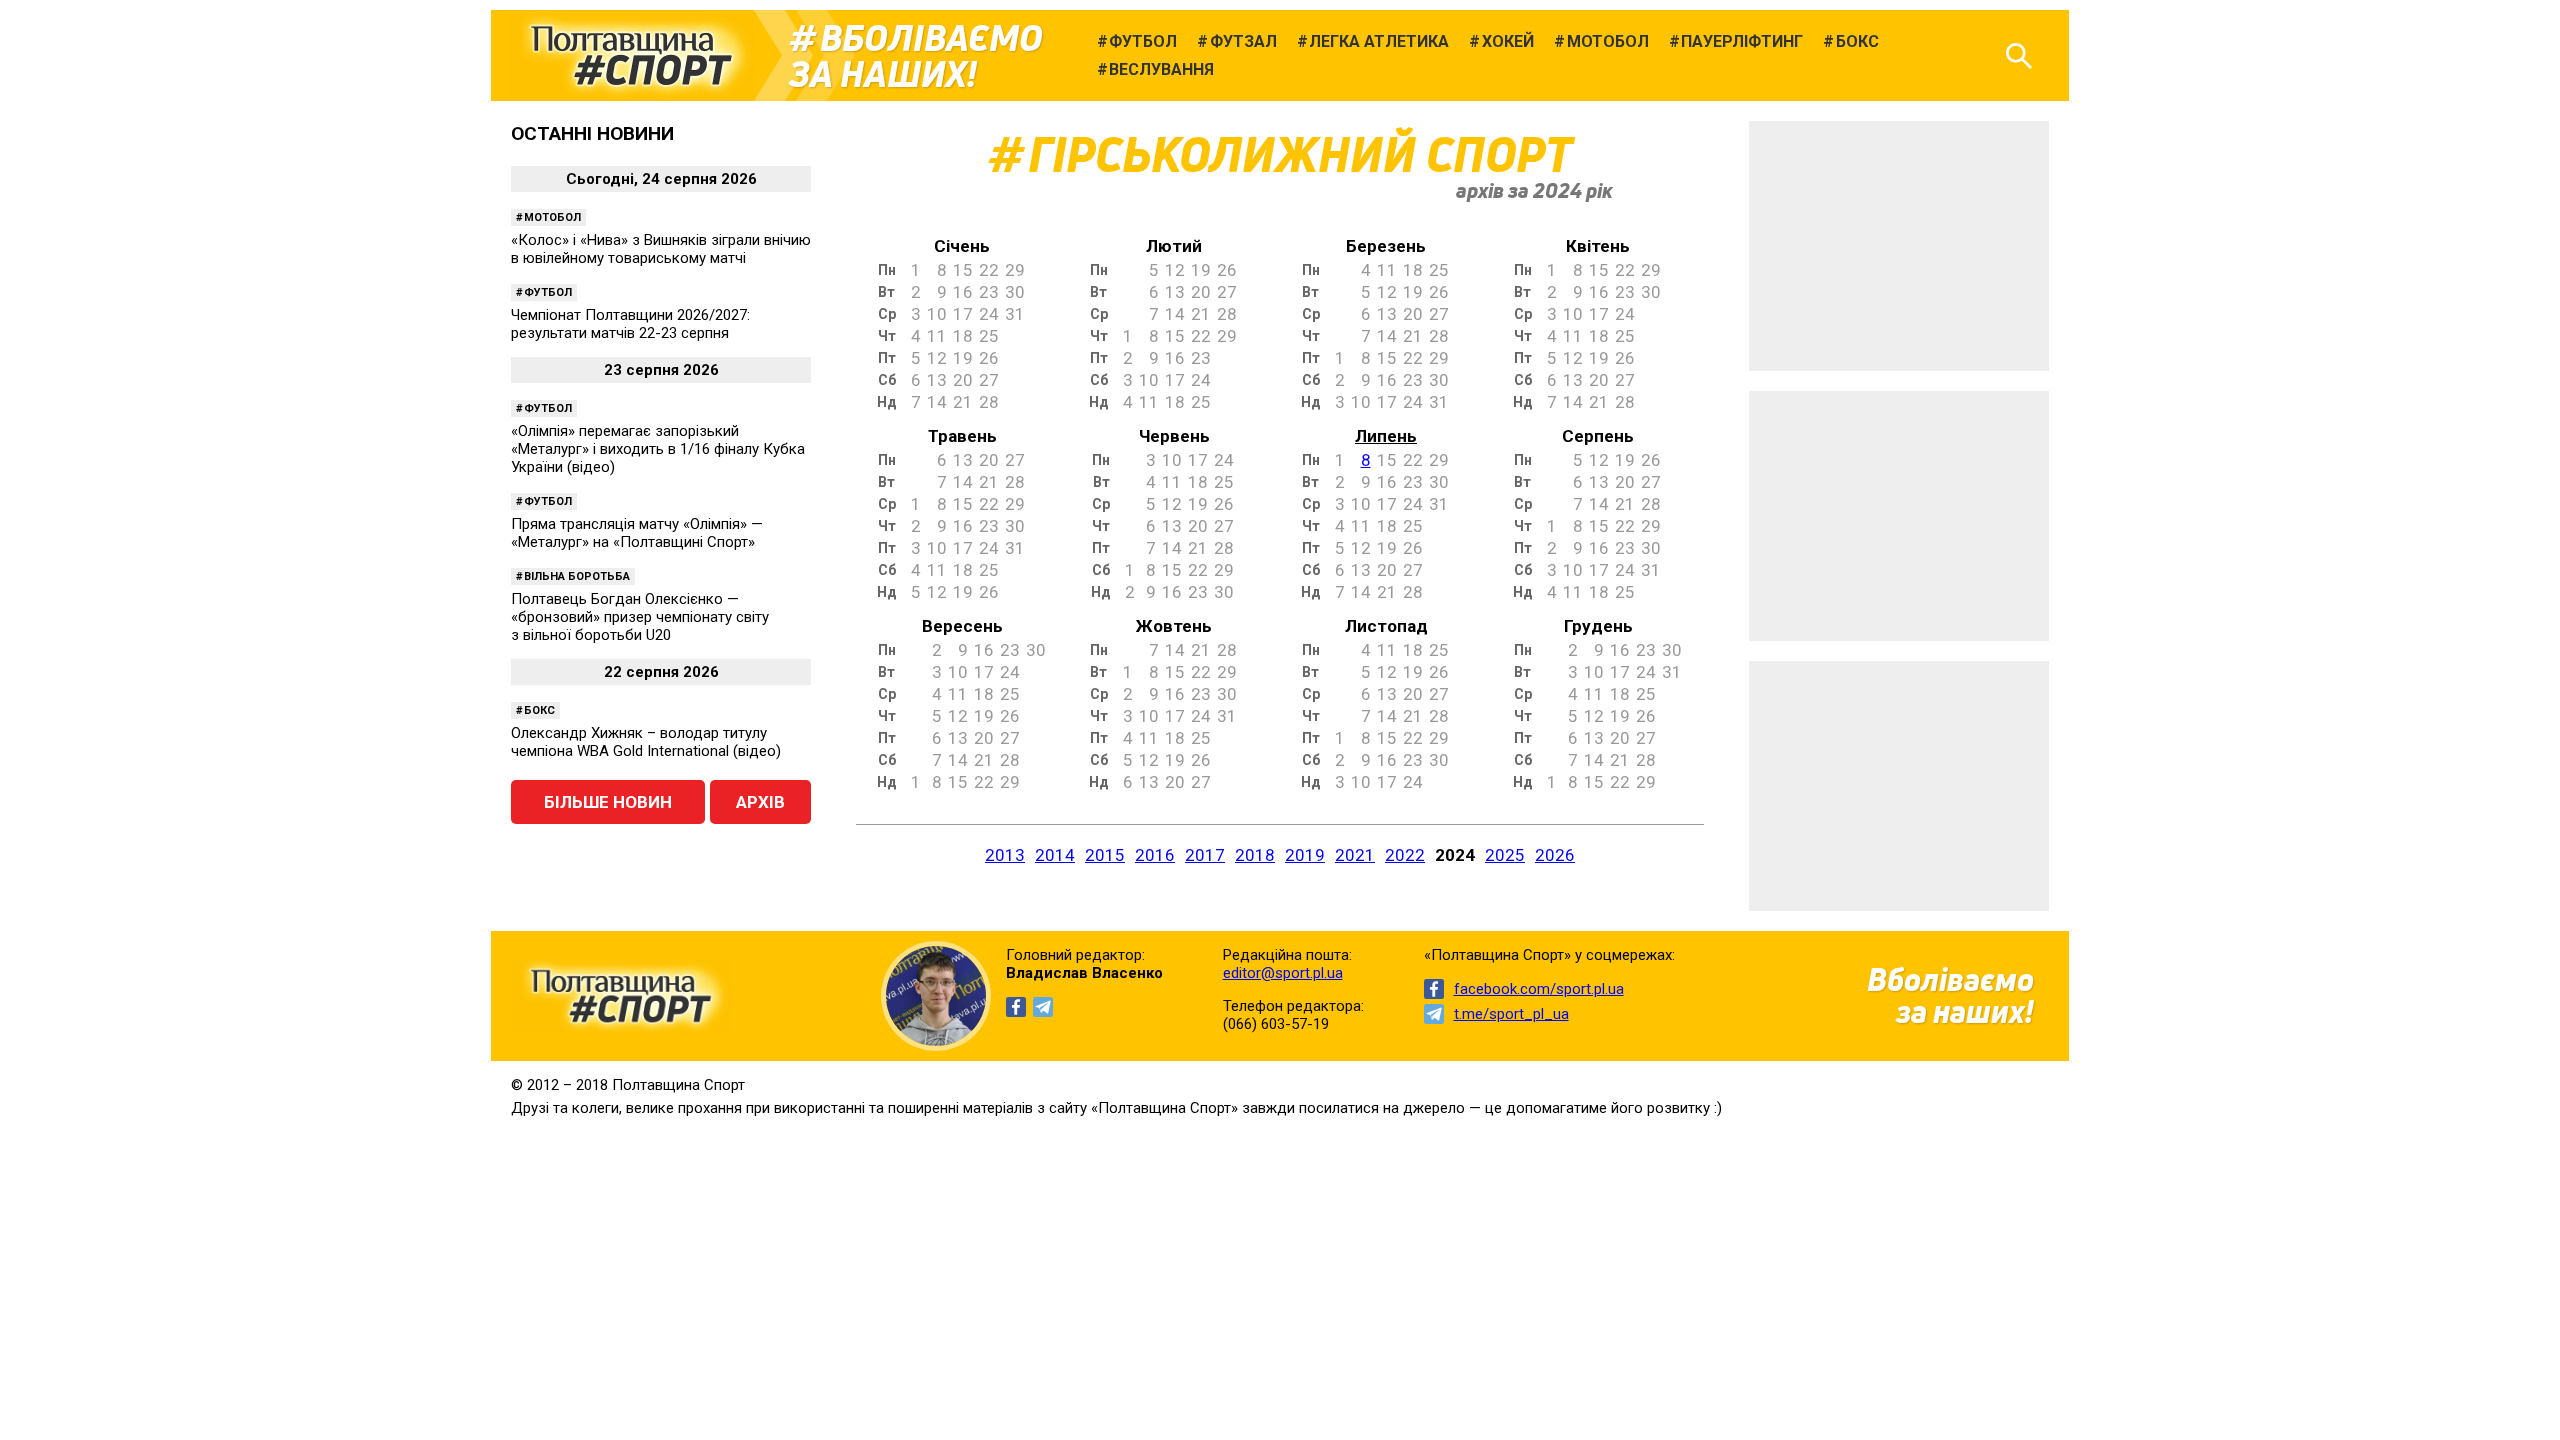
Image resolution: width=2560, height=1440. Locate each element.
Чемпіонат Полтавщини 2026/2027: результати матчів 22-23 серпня (630, 324)
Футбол (548, 292)
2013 (1005, 855)
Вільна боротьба (577, 576)
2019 (1305, 855)
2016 (1155, 855)
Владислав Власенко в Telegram (1043, 1007)
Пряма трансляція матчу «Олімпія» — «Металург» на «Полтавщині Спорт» (637, 533)
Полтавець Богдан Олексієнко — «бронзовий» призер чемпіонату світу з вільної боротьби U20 (640, 617)
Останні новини (592, 133)
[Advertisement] (1899, 246)
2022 (1405, 855)
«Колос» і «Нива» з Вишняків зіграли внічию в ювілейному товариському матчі (661, 249)
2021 (1355, 855)
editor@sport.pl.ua (1283, 973)
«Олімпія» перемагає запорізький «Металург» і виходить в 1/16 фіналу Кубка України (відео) (658, 449)
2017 (1205, 855)
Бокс (539, 710)
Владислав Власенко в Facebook (1016, 1007)
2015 (1105, 855)
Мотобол (552, 217)
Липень (1386, 436)
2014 (1055, 855)
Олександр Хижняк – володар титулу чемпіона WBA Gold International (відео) (646, 742)
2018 (1255, 855)
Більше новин (608, 802)
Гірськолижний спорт (1300, 154)
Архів (760, 802)
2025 (1505, 855)
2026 (1555, 855)
